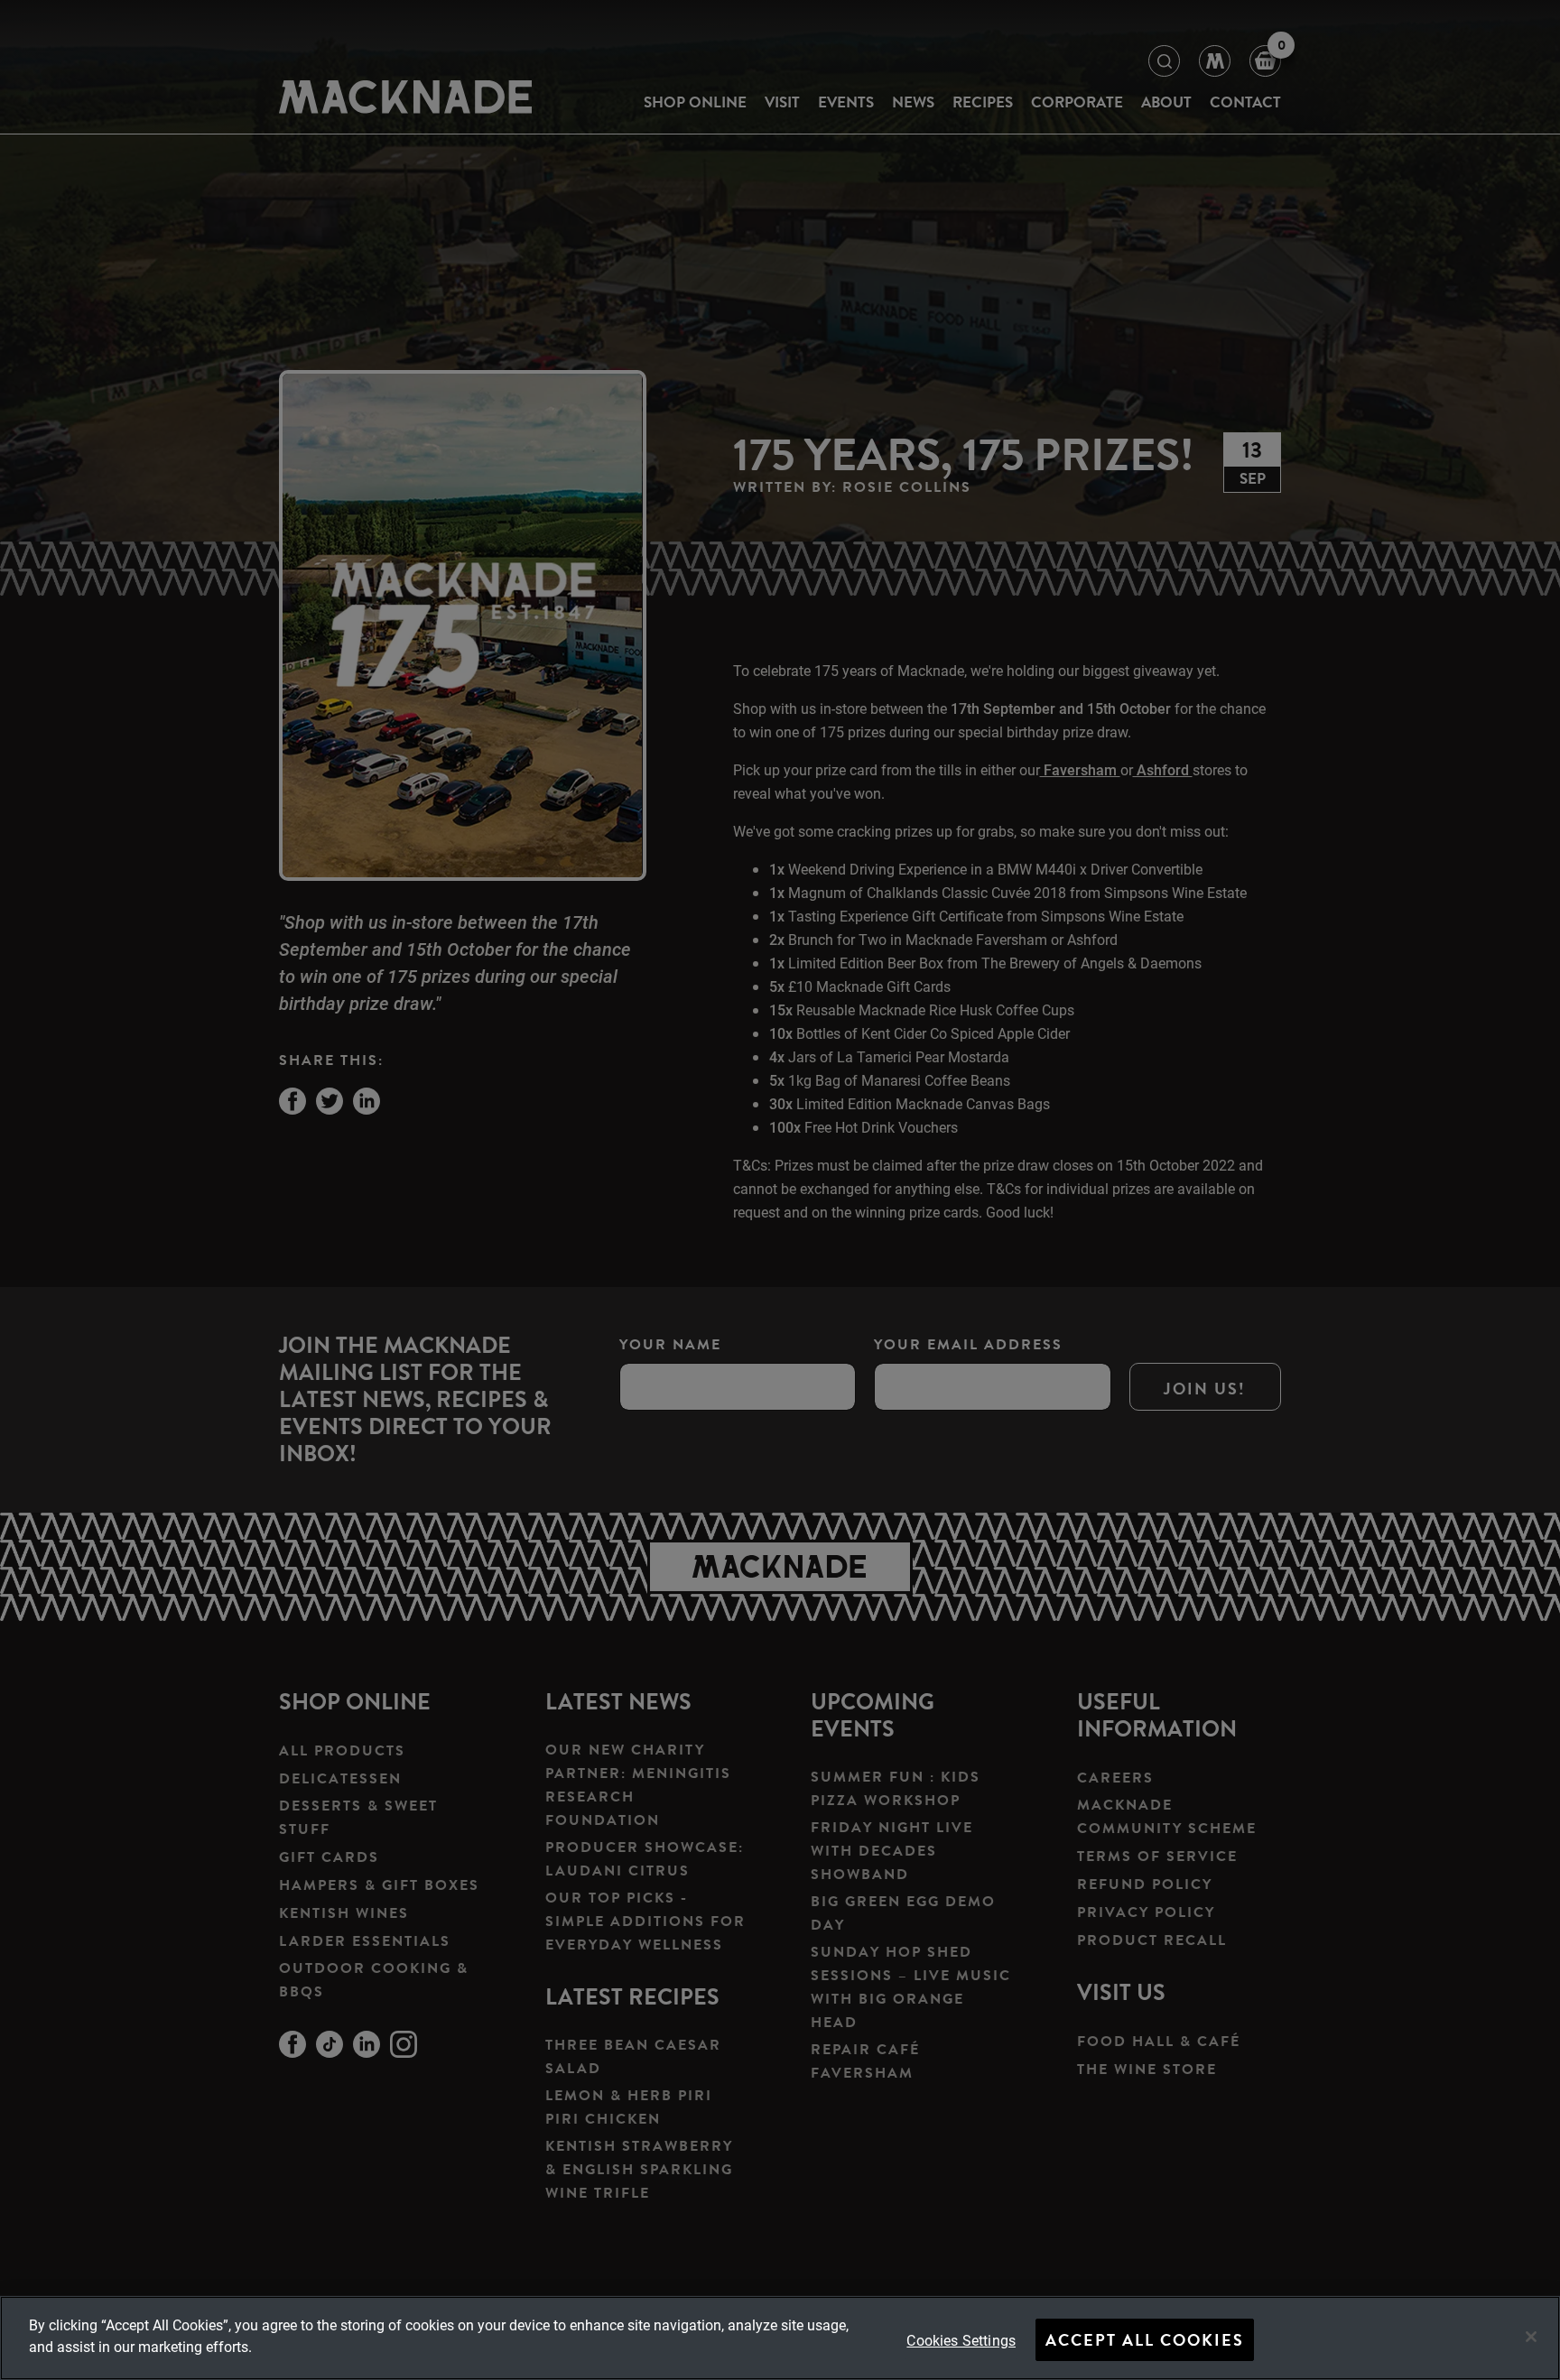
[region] (780, 2338)
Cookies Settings (961, 2340)
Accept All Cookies (1145, 2340)
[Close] (1531, 2337)
